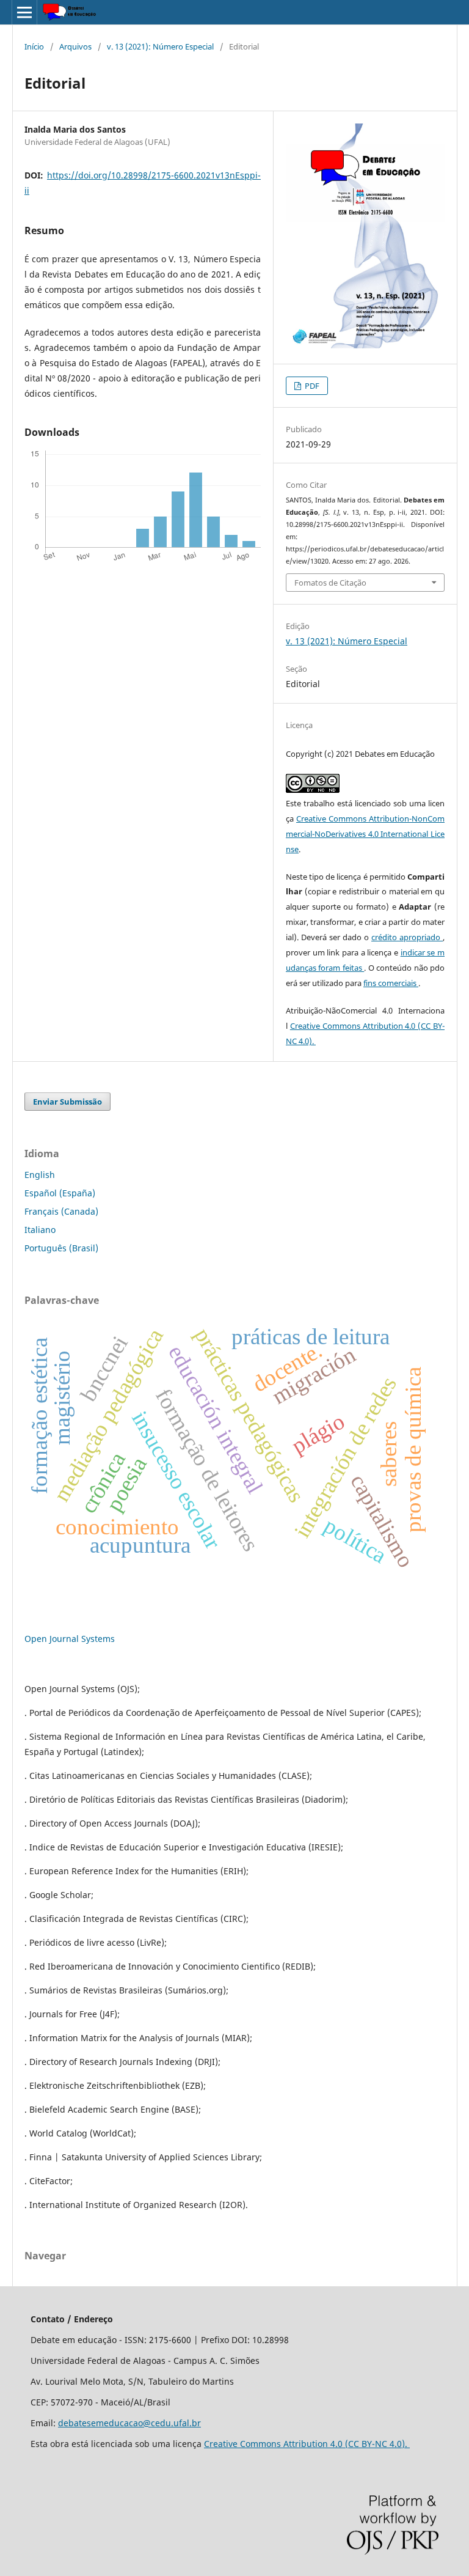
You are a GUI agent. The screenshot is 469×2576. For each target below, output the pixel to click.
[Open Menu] (24, 12)
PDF (311, 386)
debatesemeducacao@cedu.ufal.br (129, 2423)
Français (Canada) (61, 1211)
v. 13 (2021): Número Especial (160, 46)
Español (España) (60, 1193)
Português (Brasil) (61, 1248)
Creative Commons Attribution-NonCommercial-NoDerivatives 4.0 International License (365, 834)
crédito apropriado (407, 937)
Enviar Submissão (67, 1102)
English (40, 1175)
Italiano (40, 1230)
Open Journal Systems (70, 1639)
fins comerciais (391, 983)
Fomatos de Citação (330, 583)
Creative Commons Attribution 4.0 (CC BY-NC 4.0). (307, 2444)
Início (34, 46)
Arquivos (75, 46)
